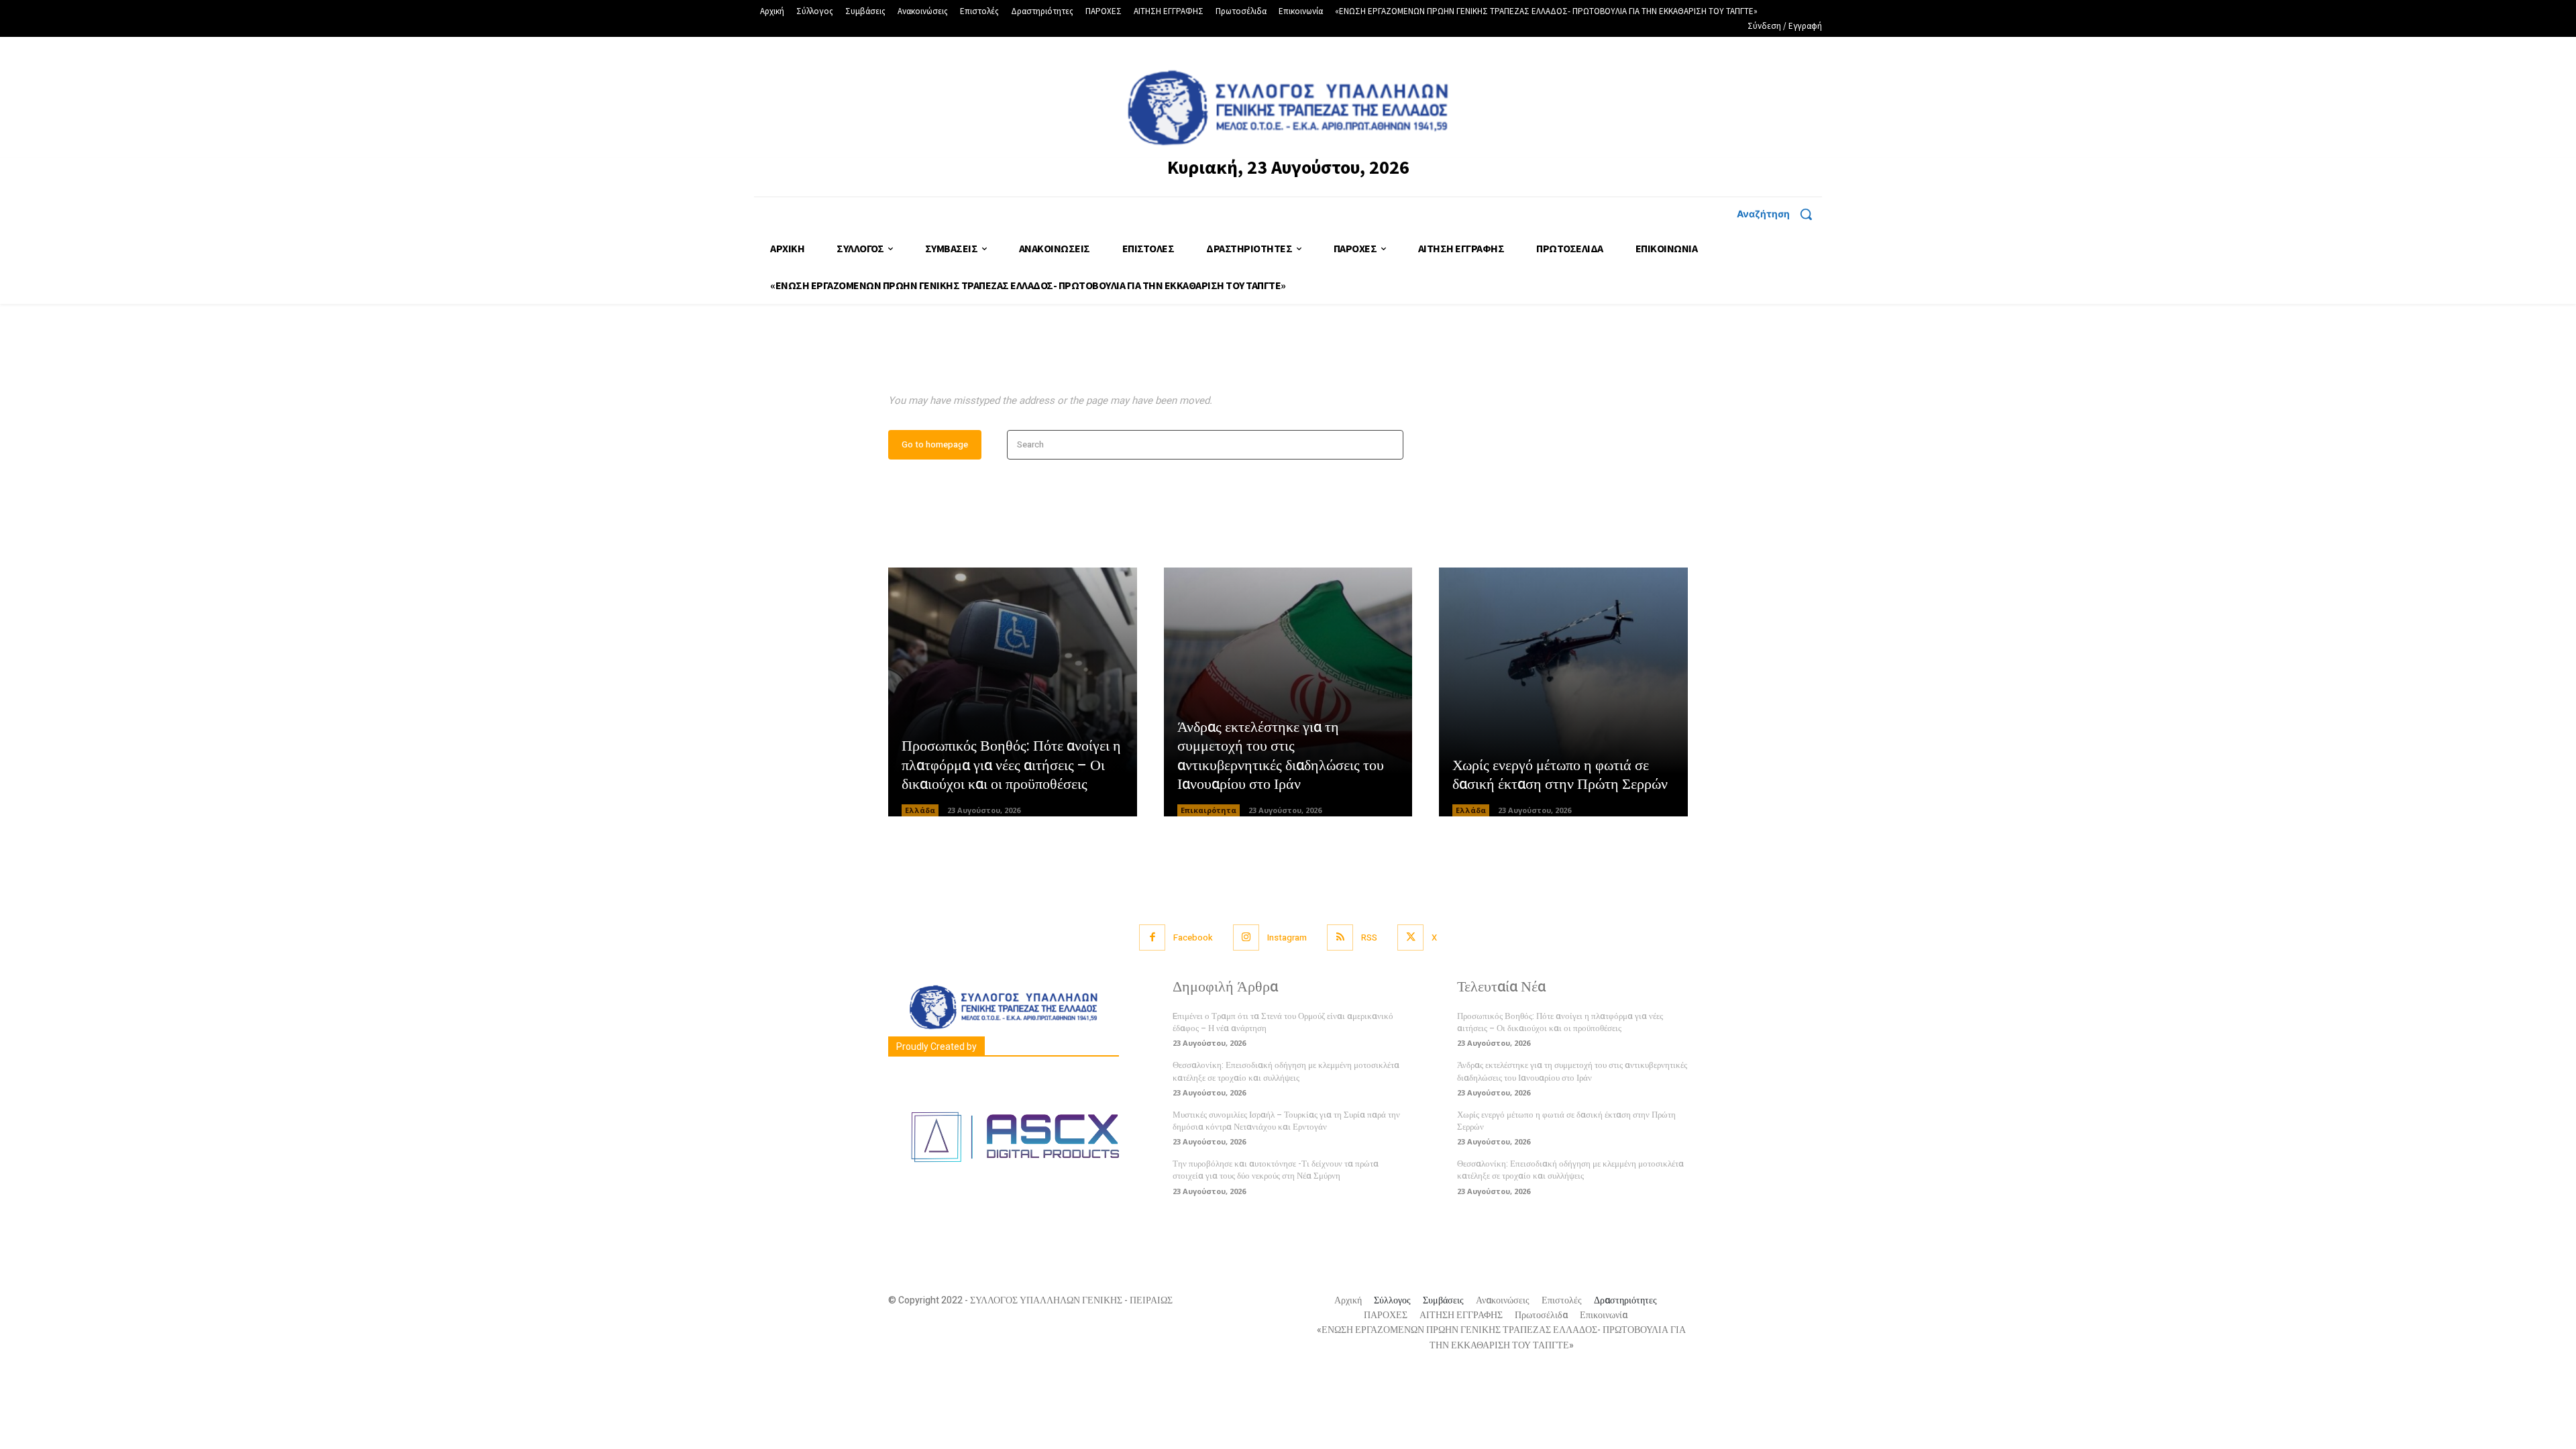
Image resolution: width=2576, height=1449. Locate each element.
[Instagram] (1246, 937)
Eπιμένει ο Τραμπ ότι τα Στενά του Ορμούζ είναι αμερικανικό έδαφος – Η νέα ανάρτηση (1283, 1022)
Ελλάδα (920, 810)
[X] (1410, 937)
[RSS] (1340, 937)
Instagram (1287, 937)
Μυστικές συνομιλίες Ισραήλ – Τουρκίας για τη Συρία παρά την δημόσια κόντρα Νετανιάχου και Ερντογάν (1286, 1121)
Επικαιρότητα (1209, 810)
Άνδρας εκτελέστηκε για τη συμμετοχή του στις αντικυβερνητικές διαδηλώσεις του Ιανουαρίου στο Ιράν (1281, 756)
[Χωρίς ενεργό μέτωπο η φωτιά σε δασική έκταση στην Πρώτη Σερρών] (1563, 692)
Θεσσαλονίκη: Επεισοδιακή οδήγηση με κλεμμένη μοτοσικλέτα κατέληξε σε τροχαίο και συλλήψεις (1286, 1071)
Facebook (1193, 937)
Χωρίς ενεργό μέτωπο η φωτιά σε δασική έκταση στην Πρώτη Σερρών (1560, 775)
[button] (1779, 214)
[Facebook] (1152, 937)
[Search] (1389, 445)
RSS (1369, 937)
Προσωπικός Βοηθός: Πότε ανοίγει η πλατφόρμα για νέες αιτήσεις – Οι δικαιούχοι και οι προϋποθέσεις (1011, 765)
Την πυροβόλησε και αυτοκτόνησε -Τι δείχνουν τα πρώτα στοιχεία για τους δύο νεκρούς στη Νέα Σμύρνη (1276, 1170)
